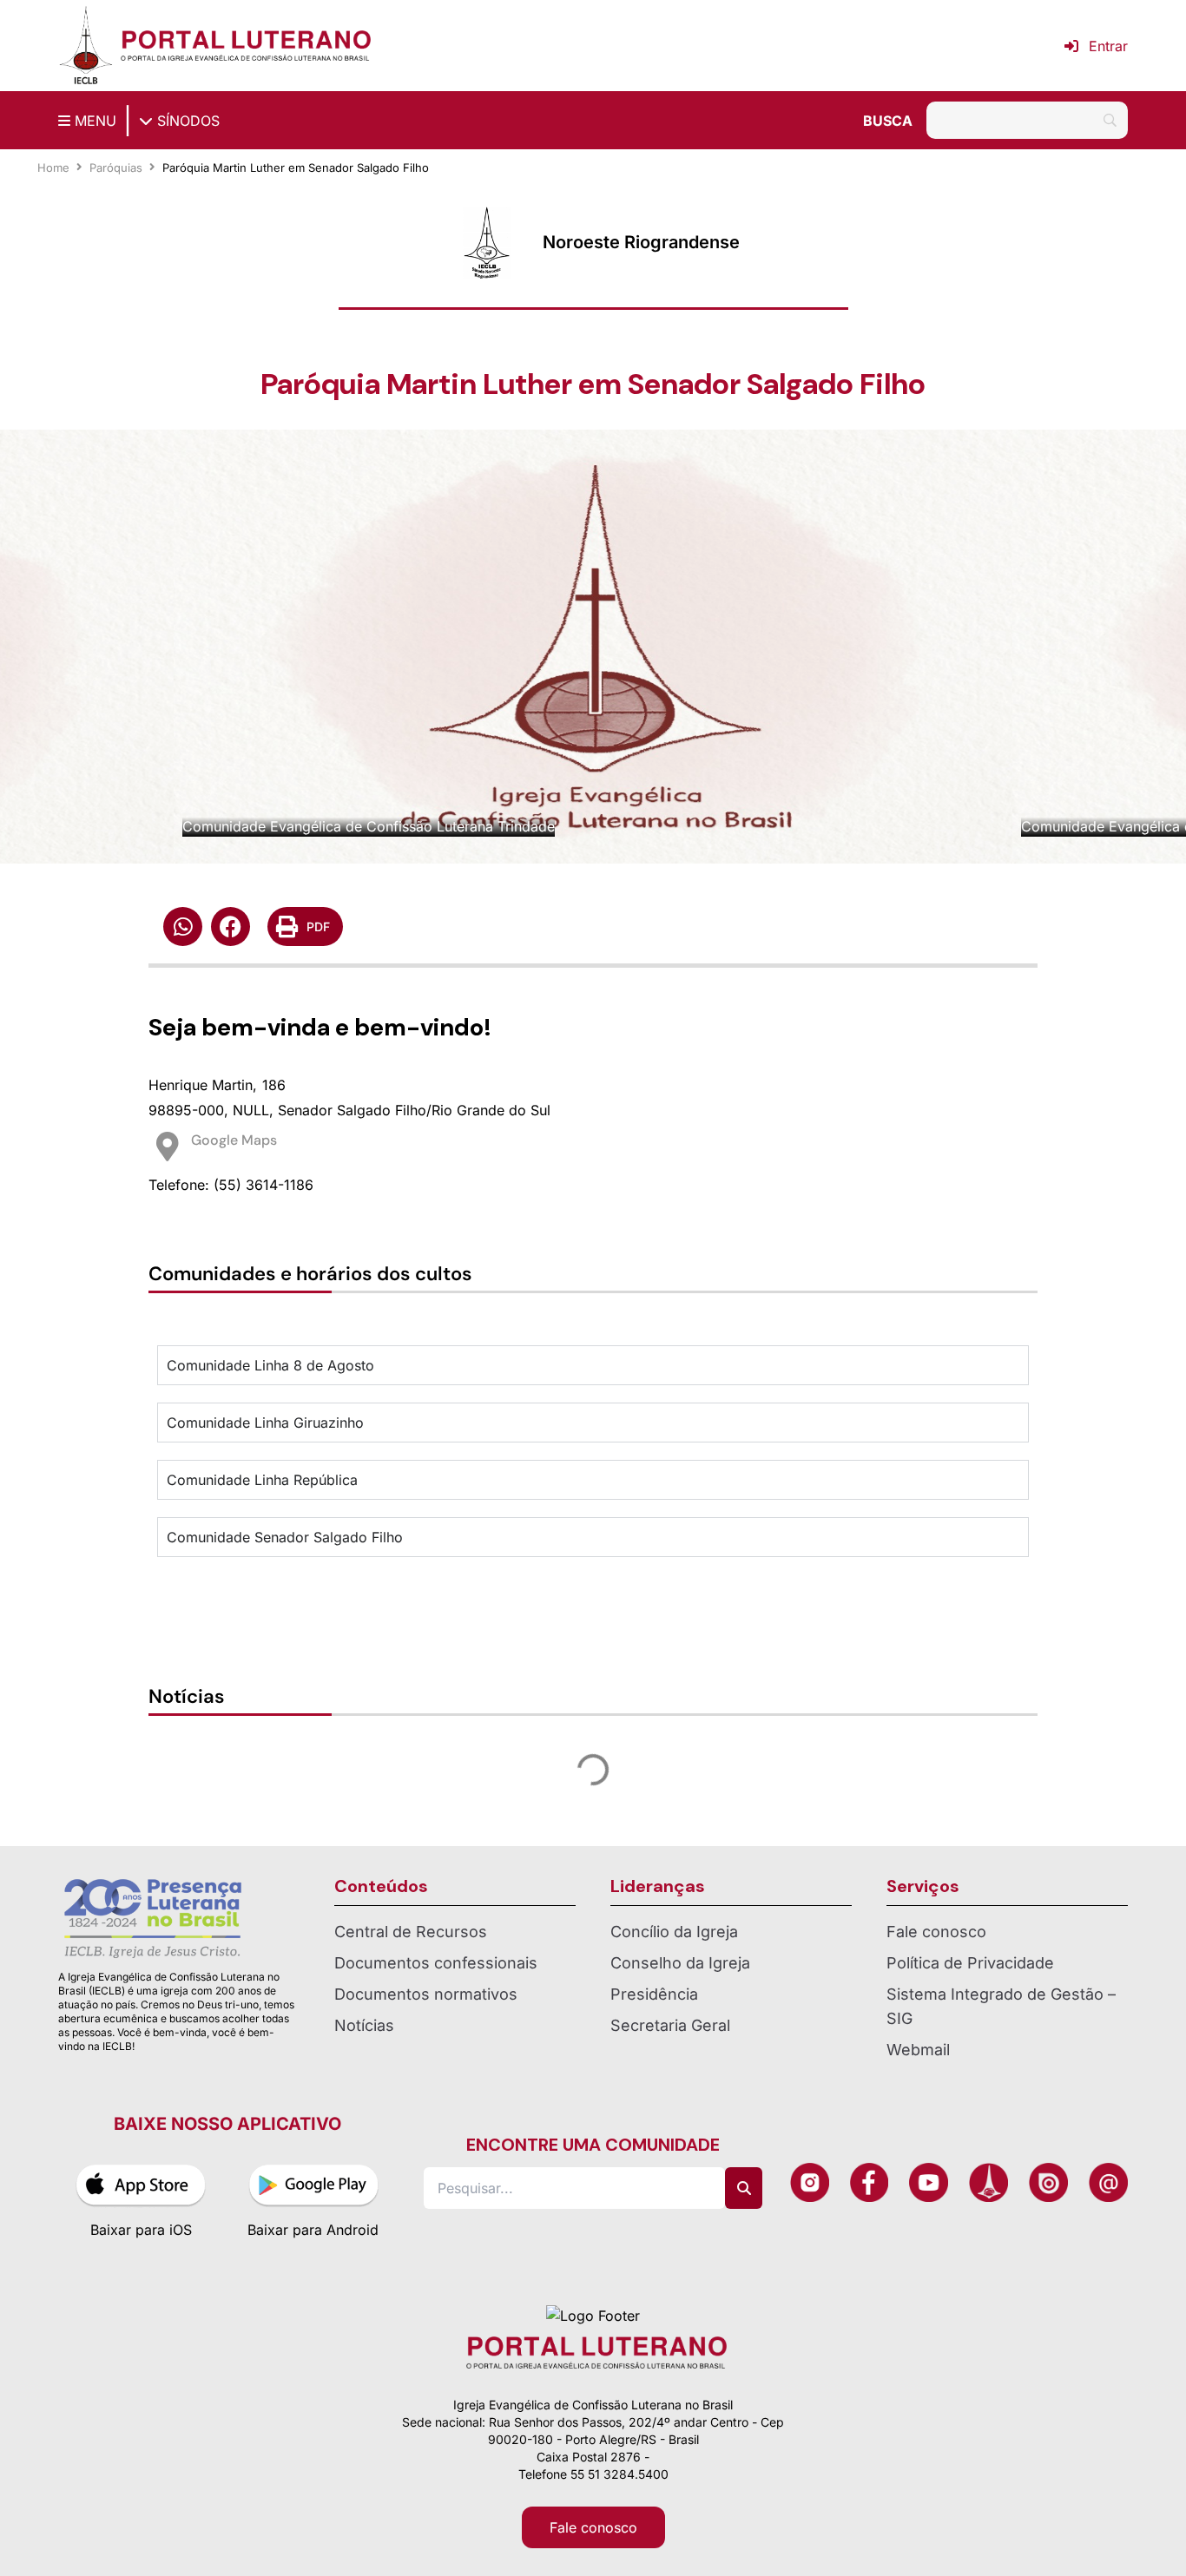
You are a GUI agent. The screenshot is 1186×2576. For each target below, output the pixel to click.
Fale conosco (936, 1932)
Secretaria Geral (670, 2025)
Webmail (918, 2050)
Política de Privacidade (970, 1963)
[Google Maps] (168, 1147)
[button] (183, 927)
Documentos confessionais (436, 1963)
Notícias (364, 2025)
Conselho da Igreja (680, 1963)
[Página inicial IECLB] (86, 46)
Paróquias (116, 168)
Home (53, 168)
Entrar (1108, 46)
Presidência (654, 1994)
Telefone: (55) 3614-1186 (231, 1185)
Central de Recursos (411, 1932)
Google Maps (234, 1140)
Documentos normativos (426, 1994)
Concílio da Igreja (674, 1932)
